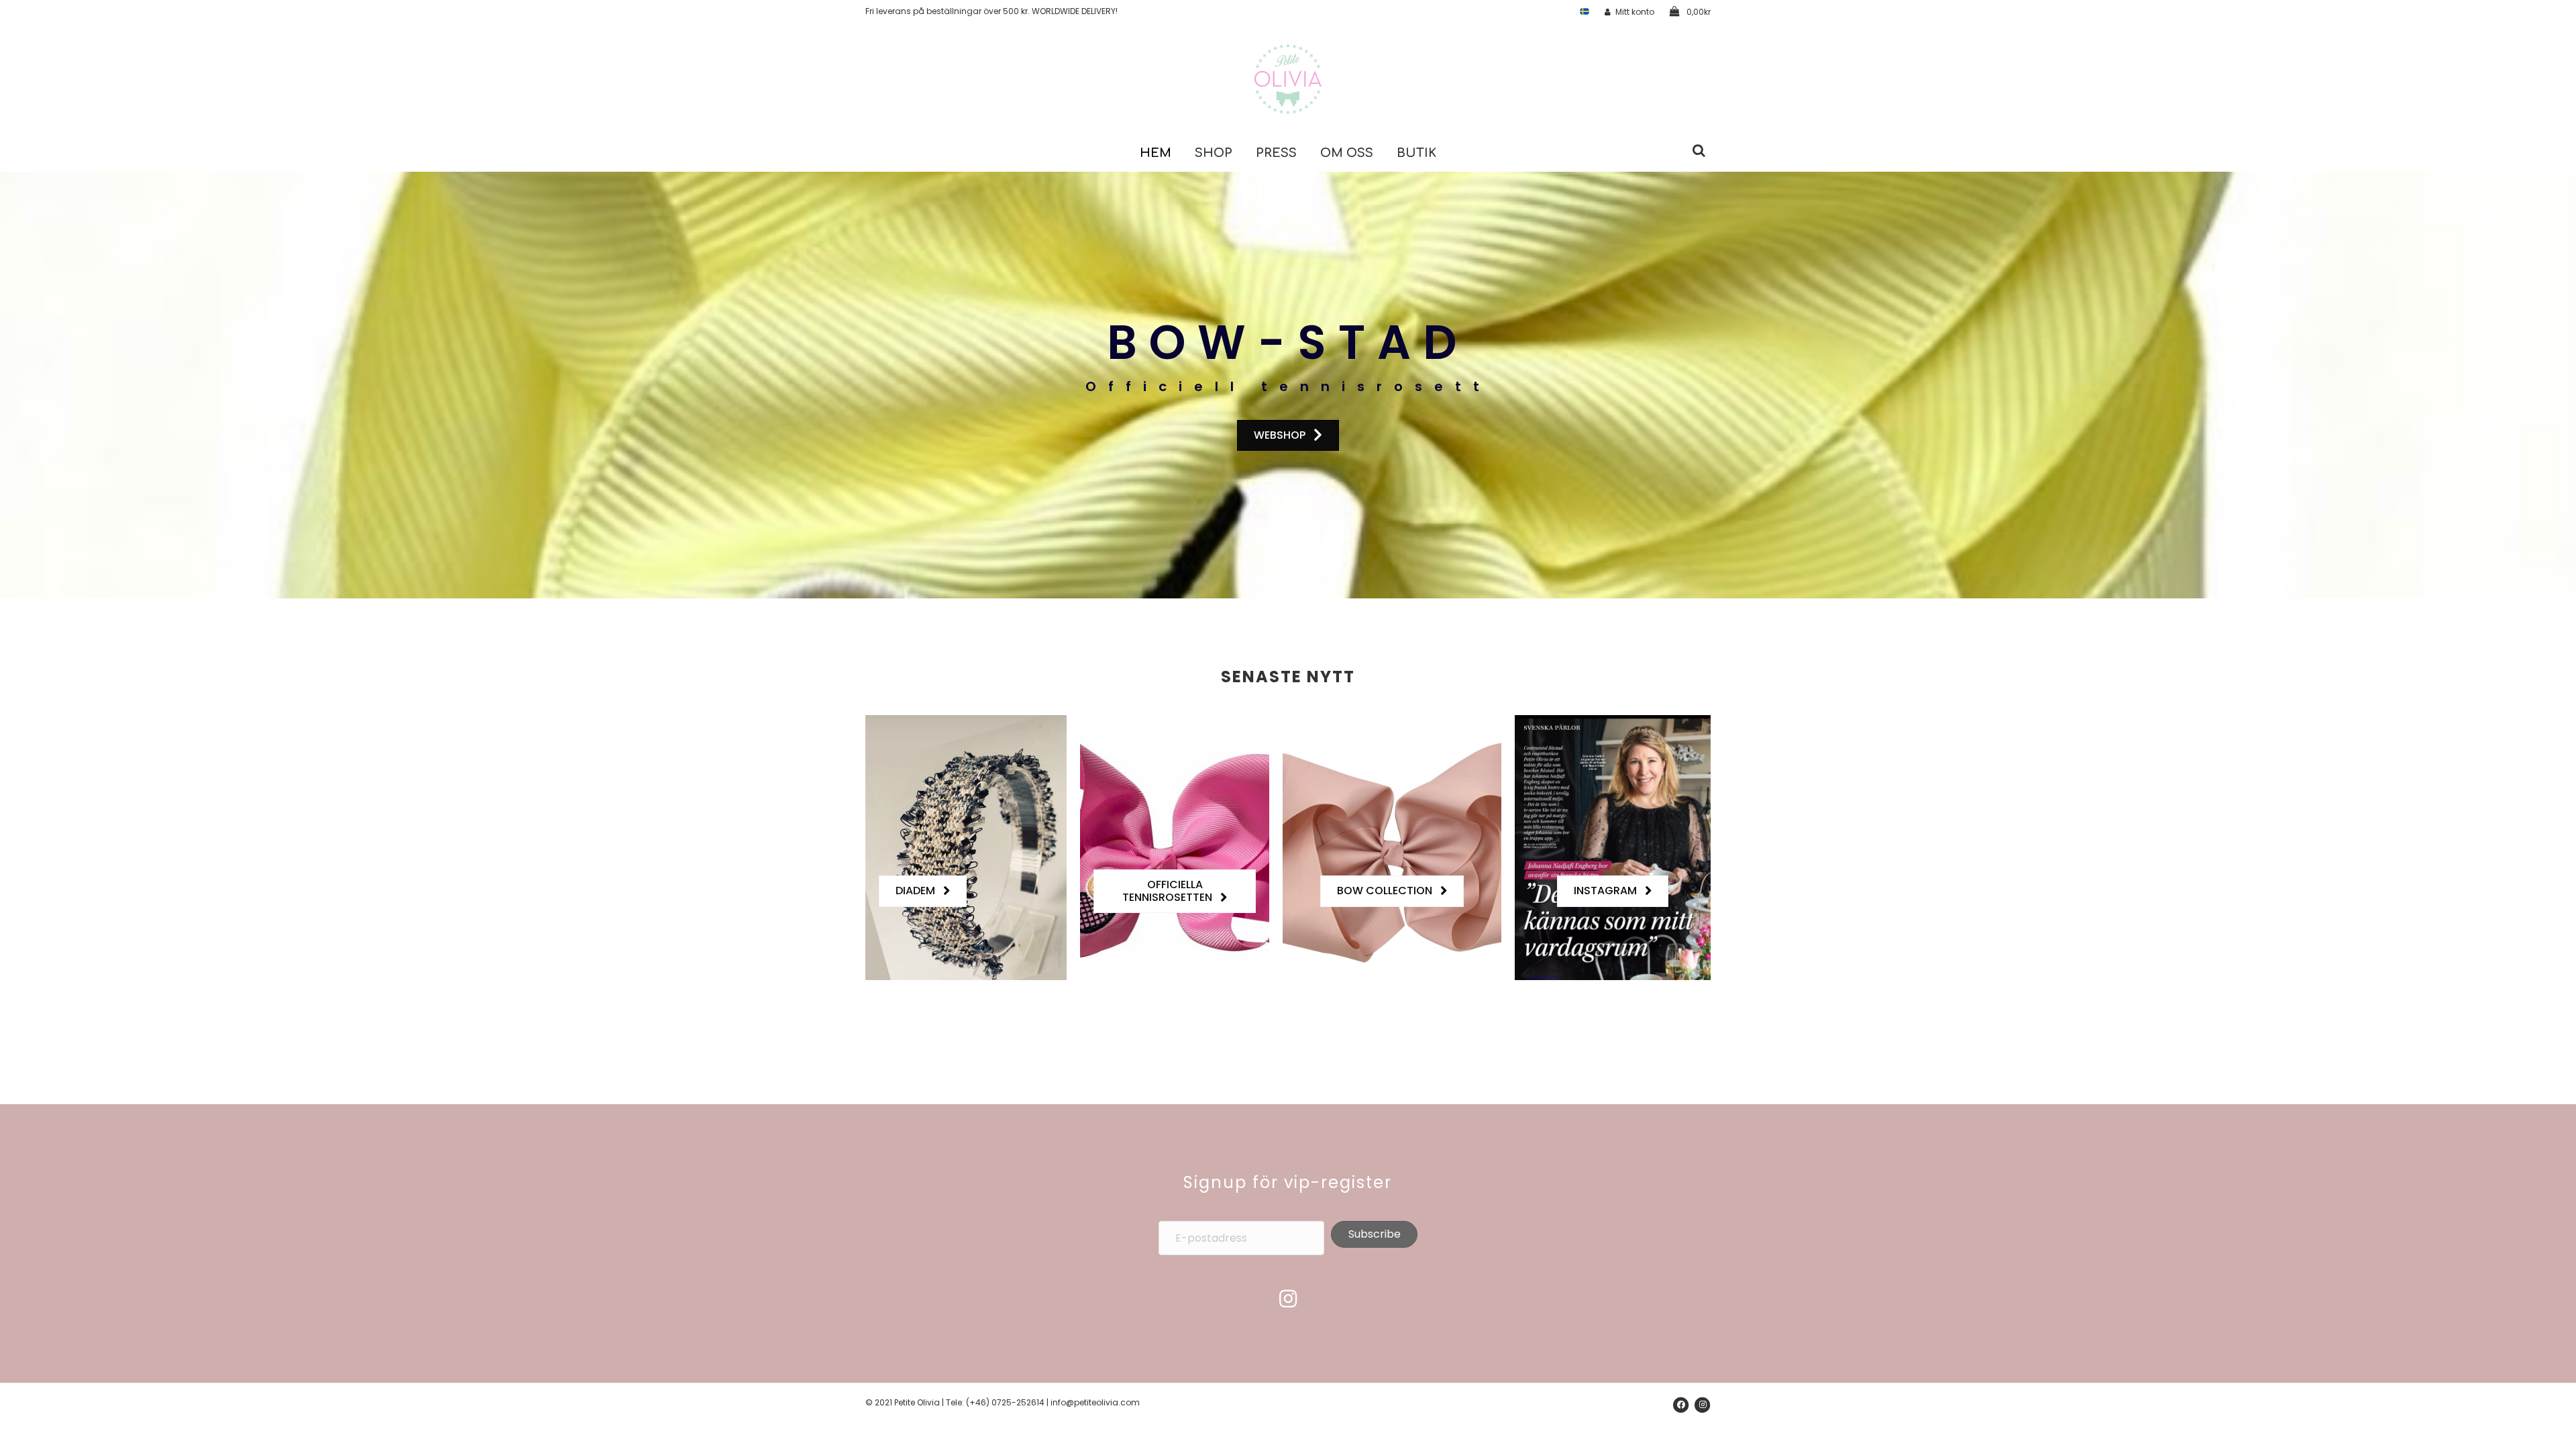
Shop (1214, 153)
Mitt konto (1635, 12)
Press (1276, 153)
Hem (1156, 153)
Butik (1416, 153)
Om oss (1347, 153)
